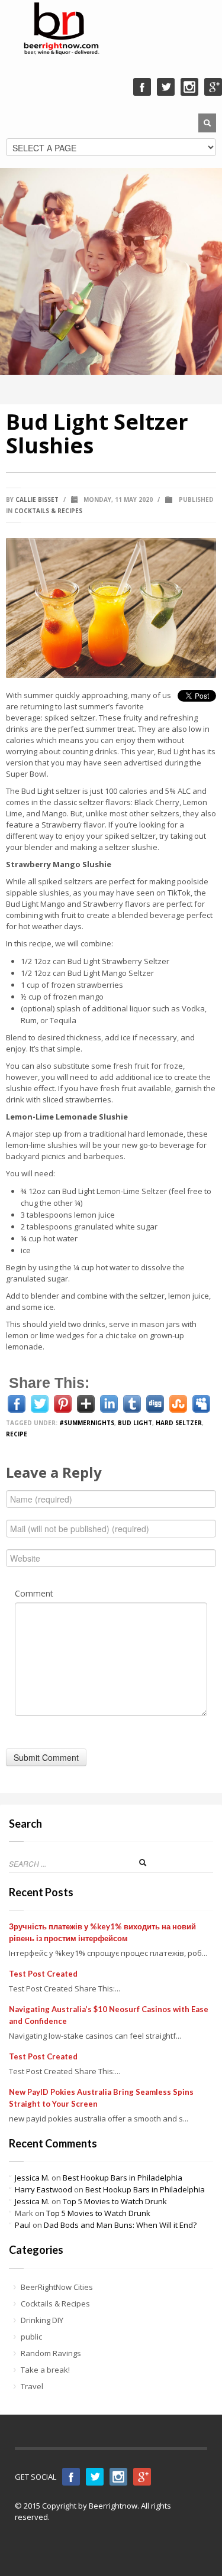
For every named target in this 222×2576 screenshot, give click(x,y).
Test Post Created (43, 1974)
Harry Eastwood (44, 2189)
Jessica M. (32, 2178)
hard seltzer (179, 1423)
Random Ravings (51, 2353)
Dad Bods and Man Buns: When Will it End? (120, 2225)
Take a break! (45, 2370)
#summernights (87, 1423)
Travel (32, 2386)
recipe (17, 1434)
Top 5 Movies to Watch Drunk (115, 2201)
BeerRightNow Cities (57, 2287)
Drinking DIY (42, 2320)
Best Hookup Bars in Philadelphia (123, 2178)
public (31, 2337)
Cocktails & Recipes (48, 511)
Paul (23, 2225)
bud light (135, 1423)
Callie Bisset (37, 499)
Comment (34, 1593)
